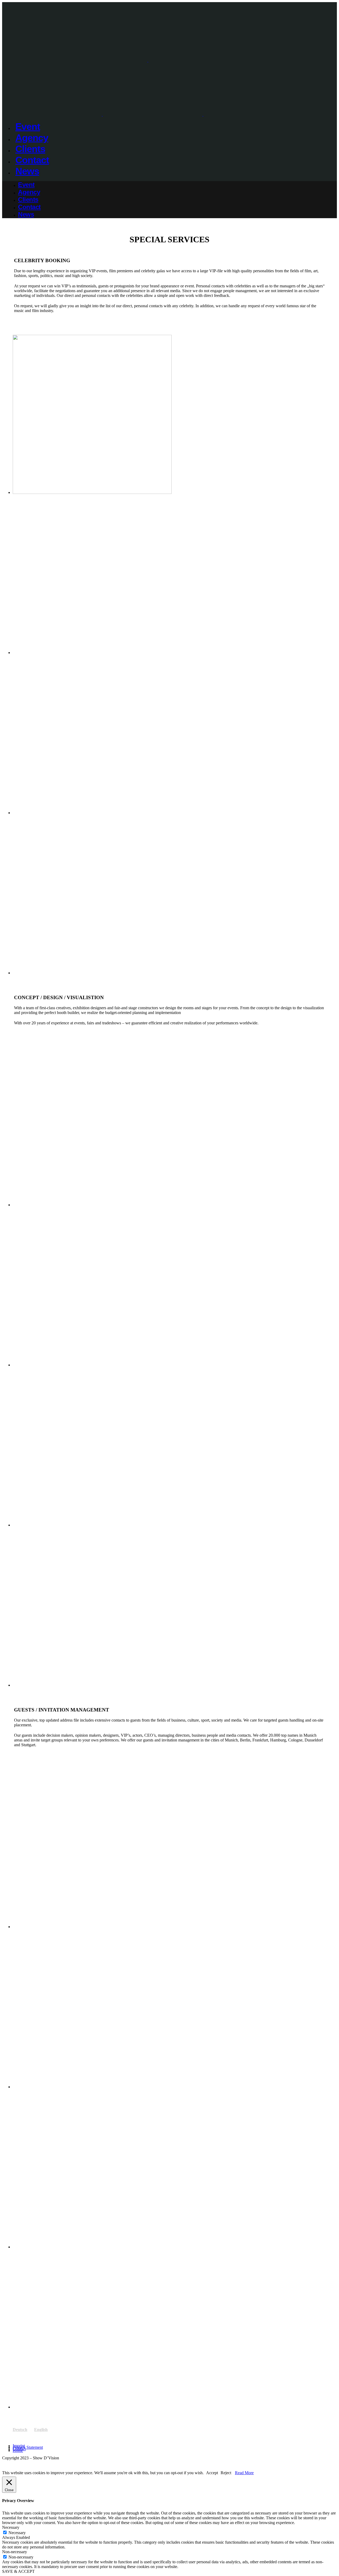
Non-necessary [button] (15, 2552)
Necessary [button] (11, 2527)
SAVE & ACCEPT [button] (18, 2571)
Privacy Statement (28, 2447)
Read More (244, 2473)
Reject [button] (226, 2473)
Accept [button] (212, 2473)
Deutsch (20, 2430)
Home (18, 2450)
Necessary (17, 2533)
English (41, 2430)
